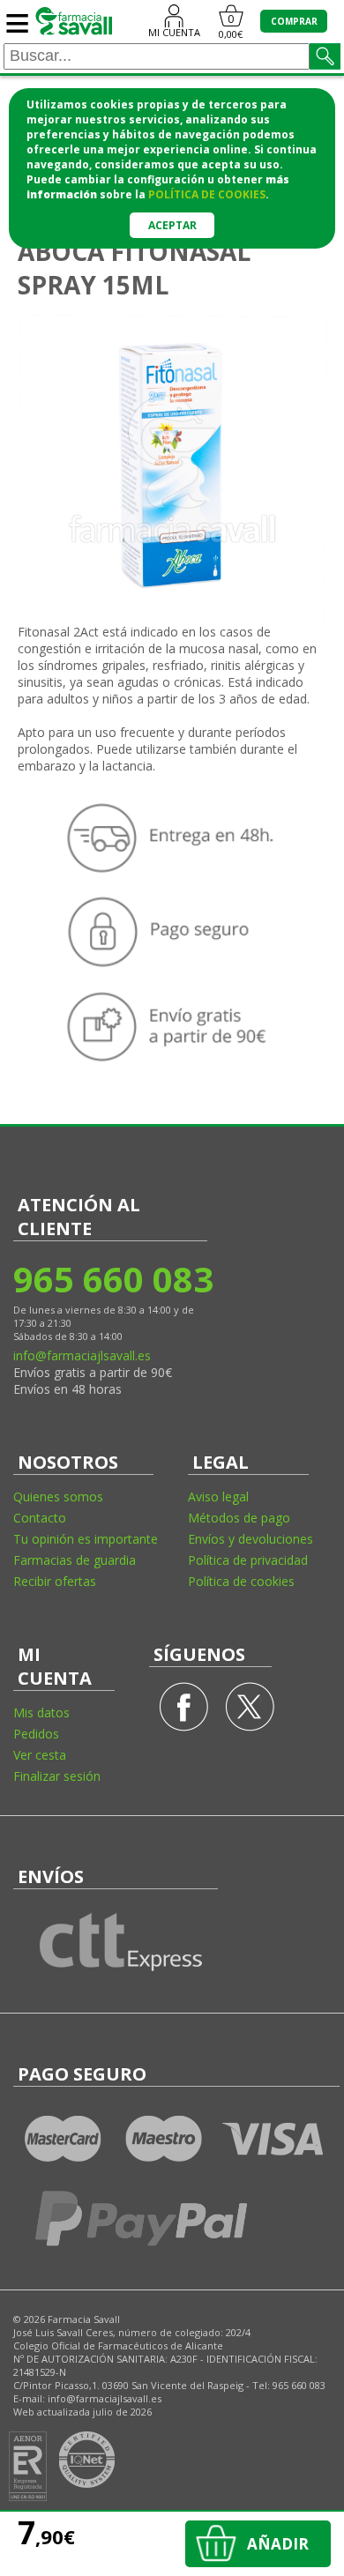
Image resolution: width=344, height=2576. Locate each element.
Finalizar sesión (57, 1776)
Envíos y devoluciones (251, 1539)
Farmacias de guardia (75, 1560)
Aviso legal (218, 1496)
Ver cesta (40, 1755)
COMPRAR (294, 21)
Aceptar (172, 225)
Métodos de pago (239, 1518)
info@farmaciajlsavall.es (82, 1355)
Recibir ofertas (55, 1581)
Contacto (40, 1518)
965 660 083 (112, 1279)
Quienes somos (58, 1496)
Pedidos (36, 1734)
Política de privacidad (248, 1560)
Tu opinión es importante (86, 1539)
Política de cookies (241, 1581)
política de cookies (207, 194)
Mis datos (41, 1712)
